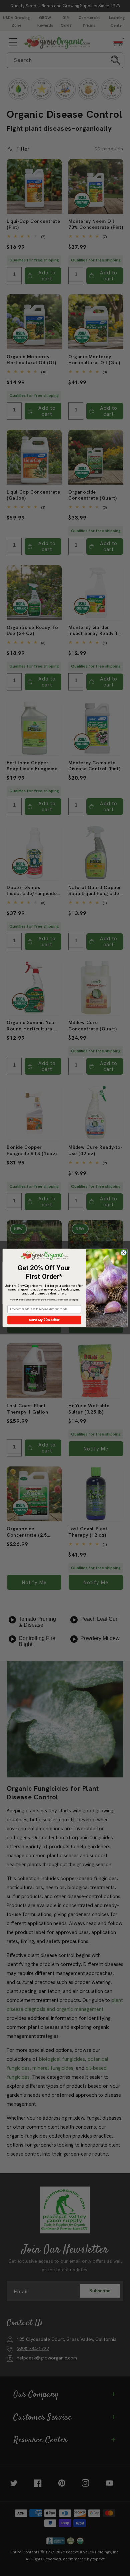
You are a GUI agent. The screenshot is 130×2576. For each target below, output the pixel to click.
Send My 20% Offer (44, 1320)
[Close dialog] (123, 1253)
